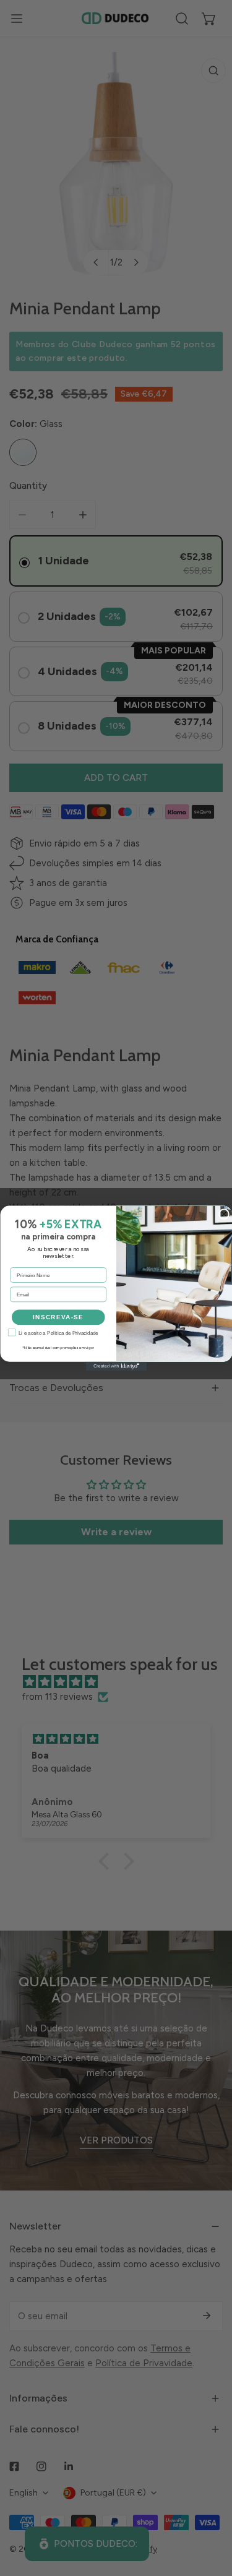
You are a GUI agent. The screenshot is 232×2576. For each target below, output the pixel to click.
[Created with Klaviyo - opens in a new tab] (116, 1366)
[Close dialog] (224, 1214)
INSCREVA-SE (58, 1317)
